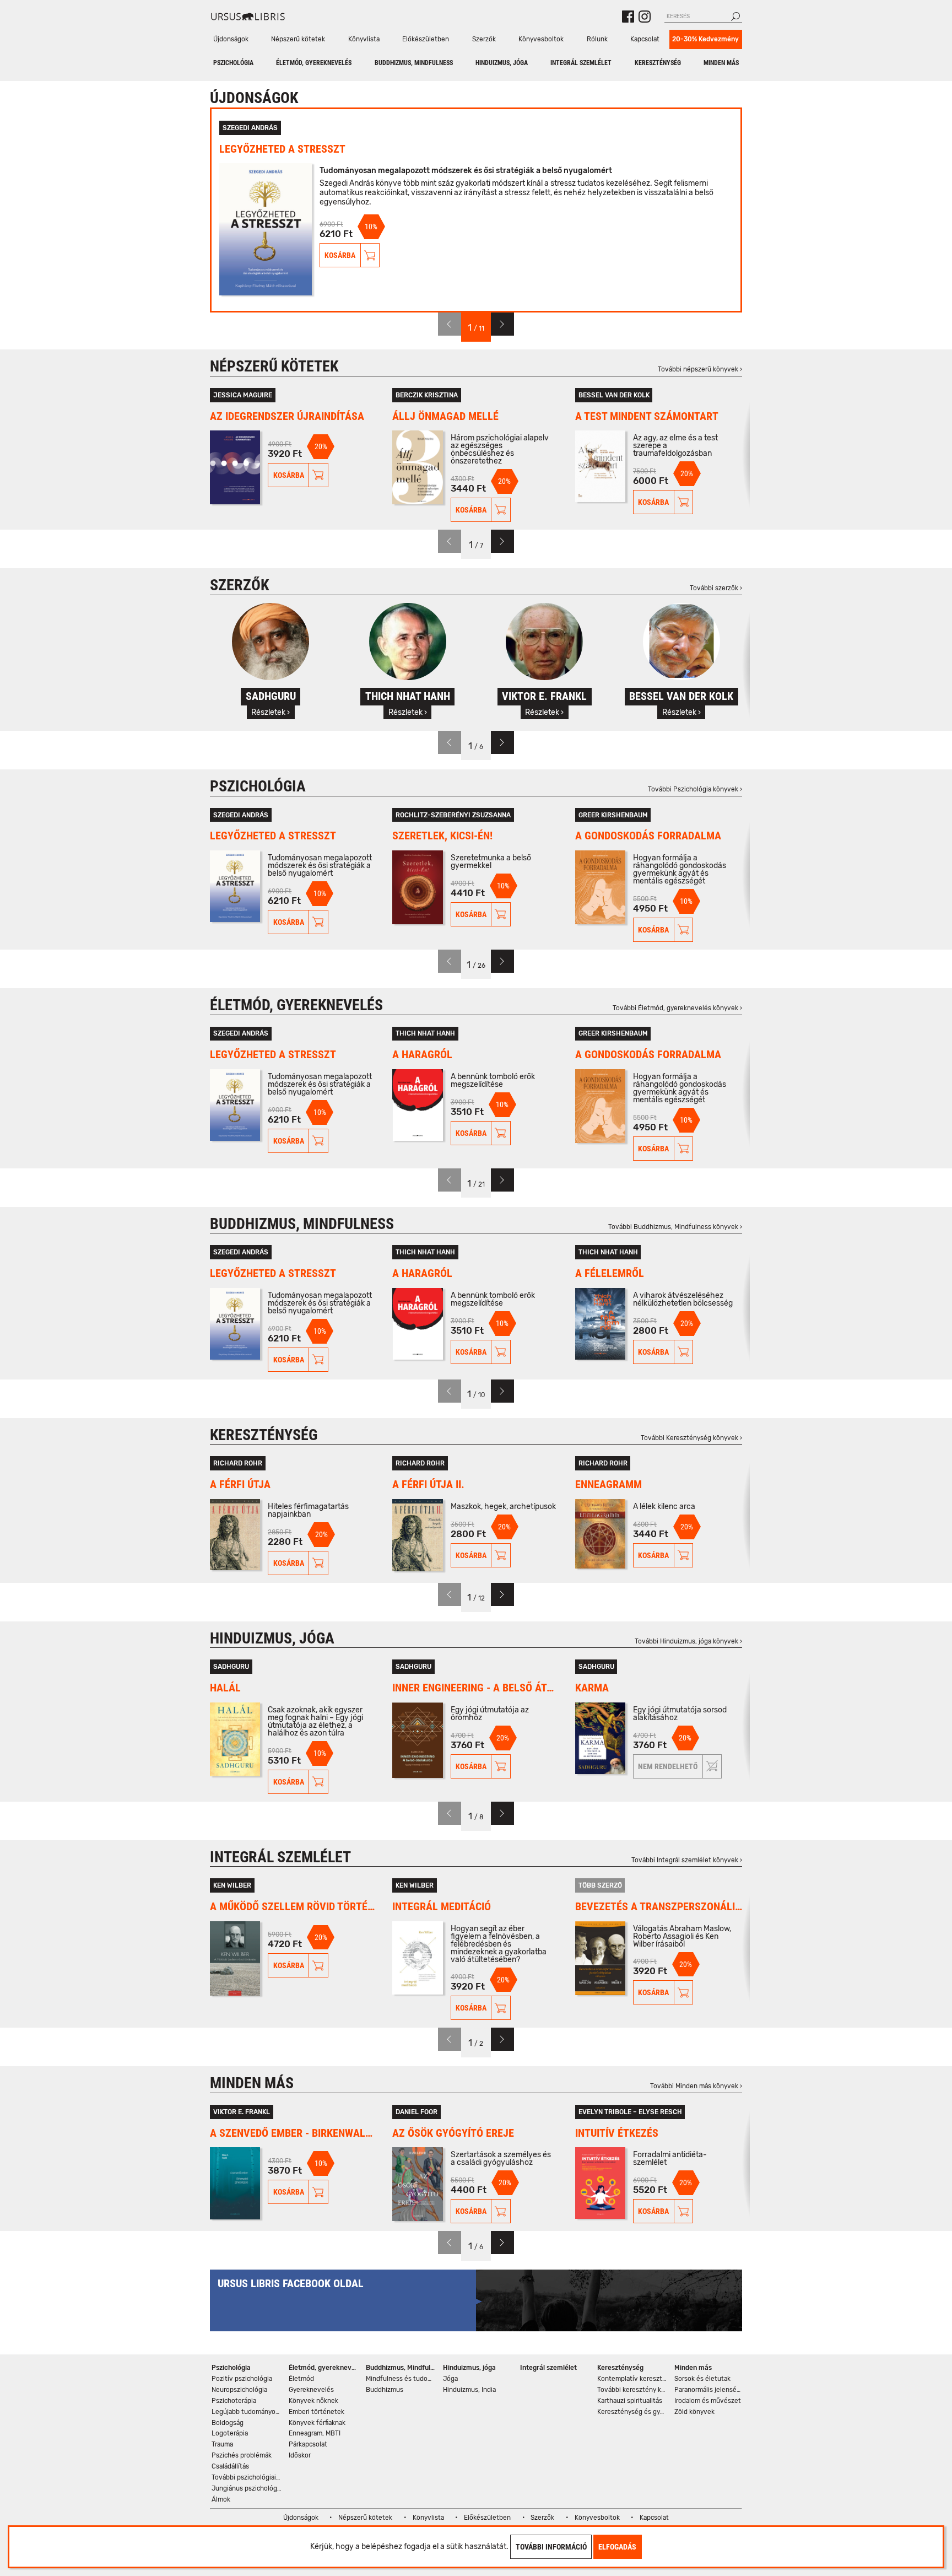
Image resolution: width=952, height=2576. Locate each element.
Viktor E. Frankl (242, 2112)
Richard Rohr (238, 1463)
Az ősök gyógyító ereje (453, 2133)
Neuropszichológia (239, 2390)
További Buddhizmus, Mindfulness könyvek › (675, 1227)
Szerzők (484, 39)
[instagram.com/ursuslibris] (645, 17)
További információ (551, 2547)
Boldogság (228, 2423)
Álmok (221, 2499)
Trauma (222, 2444)
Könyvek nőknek (313, 2401)
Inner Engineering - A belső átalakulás (476, 1688)
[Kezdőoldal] (248, 17)
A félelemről (610, 1273)
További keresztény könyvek (633, 2390)
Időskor (300, 2455)
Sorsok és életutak (702, 2379)
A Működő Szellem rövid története (293, 1907)
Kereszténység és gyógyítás (633, 2412)
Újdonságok (231, 39)
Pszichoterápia (234, 2401)
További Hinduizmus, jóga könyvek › (688, 1641)
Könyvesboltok (541, 39)
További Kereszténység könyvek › (691, 1438)
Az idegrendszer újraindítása (287, 416)
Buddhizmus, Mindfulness (414, 63)
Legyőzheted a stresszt (282, 149)
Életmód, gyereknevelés (314, 63)
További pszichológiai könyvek (247, 2477)
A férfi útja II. (428, 1484)
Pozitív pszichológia (242, 2379)
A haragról (422, 1055)
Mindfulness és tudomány (401, 2379)
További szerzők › (716, 588)
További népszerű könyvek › (700, 369)
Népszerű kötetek (298, 39)
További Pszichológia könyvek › (695, 789)
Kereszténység (658, 63)
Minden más (721, 63)
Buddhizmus (385, 2390)
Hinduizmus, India (469, 2390)
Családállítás (230, 2466)
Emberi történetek (317, 2412)
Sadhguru (231, 1667)
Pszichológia (233, 63)
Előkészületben (426, 39)
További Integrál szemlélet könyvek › (687, 1860)
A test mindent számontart (647, 416)
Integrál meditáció (442, 1907)
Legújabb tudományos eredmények (247, 2412)
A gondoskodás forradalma (648, 836)
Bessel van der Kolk (614, 395)
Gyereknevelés (311, 2390)
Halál (225, 1688)
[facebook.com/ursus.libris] (628, 17)
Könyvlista (364, 39)
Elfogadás (617, 2547)
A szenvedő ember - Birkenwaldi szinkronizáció (293, 2133)
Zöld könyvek (694, 2412)
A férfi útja (240, 1484)
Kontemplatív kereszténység (633, 2379)
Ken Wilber (232, 1885)
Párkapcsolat (308, 2444)
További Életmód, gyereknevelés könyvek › (677, 1008)
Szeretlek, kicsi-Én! (442, 836)
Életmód (301, 2379)
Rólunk (597, 39)
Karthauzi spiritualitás (630, 2401)
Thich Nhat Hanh (425, 1033)
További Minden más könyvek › (696, 2086)
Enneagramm (608, 1484)
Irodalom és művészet (708, 2401)
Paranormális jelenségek (710, 2390)
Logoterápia (230, 2433)
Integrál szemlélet (581, 63)
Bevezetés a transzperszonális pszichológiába (659, 1907)
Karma (592, 1688)
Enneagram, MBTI (315, 2433)
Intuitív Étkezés (617, 2133)
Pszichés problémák (242, 2455)
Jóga (450, 2379)
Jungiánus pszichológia (247, 2488)
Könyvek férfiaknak (317, 2423)
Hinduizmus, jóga (502, 63)
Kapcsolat (645, 39)
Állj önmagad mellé (445, 416)
